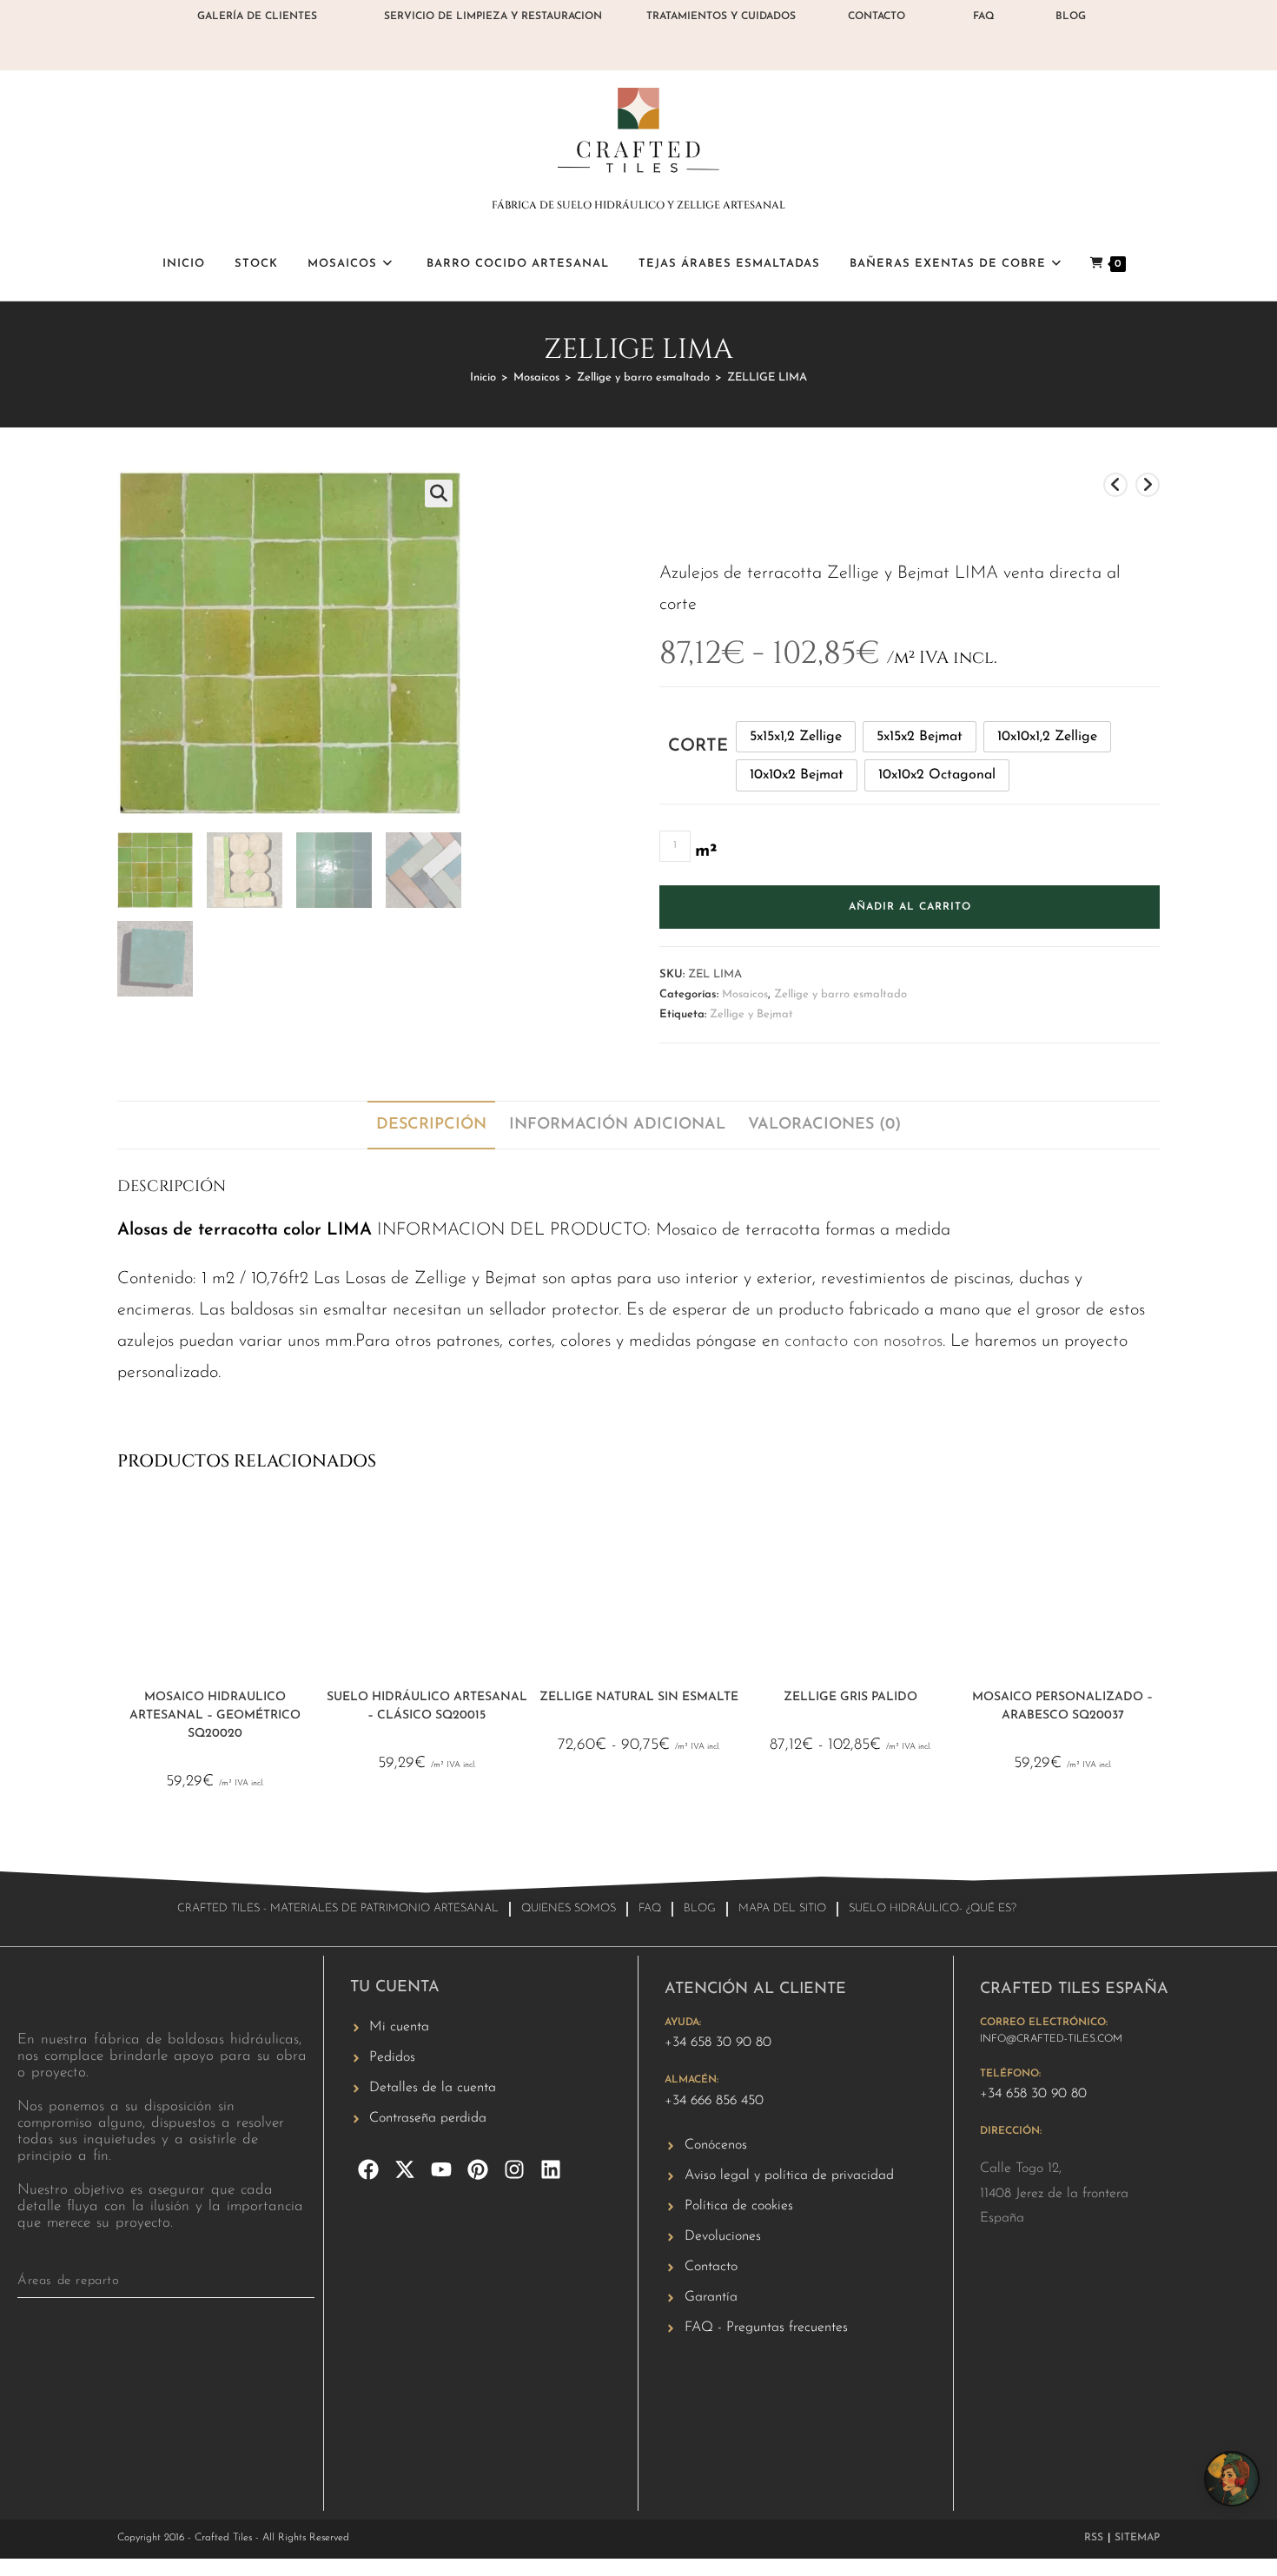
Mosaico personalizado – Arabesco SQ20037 (1062, 1706)
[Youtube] (441, 2169)
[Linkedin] (551, 2169)
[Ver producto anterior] (1115, 485)
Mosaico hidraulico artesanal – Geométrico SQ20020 (215, 1715)
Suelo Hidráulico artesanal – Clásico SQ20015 (427, 1706)
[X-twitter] (405, 2169)
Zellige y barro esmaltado (643, 377)
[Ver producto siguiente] (1148, 485)
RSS (1094, 2538)
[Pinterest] (478, 2169)
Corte (698, 746)
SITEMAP (1137, 2538)
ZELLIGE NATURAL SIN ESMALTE (639, 1697)
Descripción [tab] (431, 1125)
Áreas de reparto (69, 2281)
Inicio (483, 377)
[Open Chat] (1232, 2479)
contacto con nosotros (863, 1341)
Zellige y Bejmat (751, 1014)
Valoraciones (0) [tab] (824, 1125)
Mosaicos (536, 377)
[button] (439, 493)
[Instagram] (514, 2169)
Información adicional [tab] (617, 1125)
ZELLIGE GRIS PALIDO (850, 1697)
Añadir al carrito (910, 907)
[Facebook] (368, 2169)
